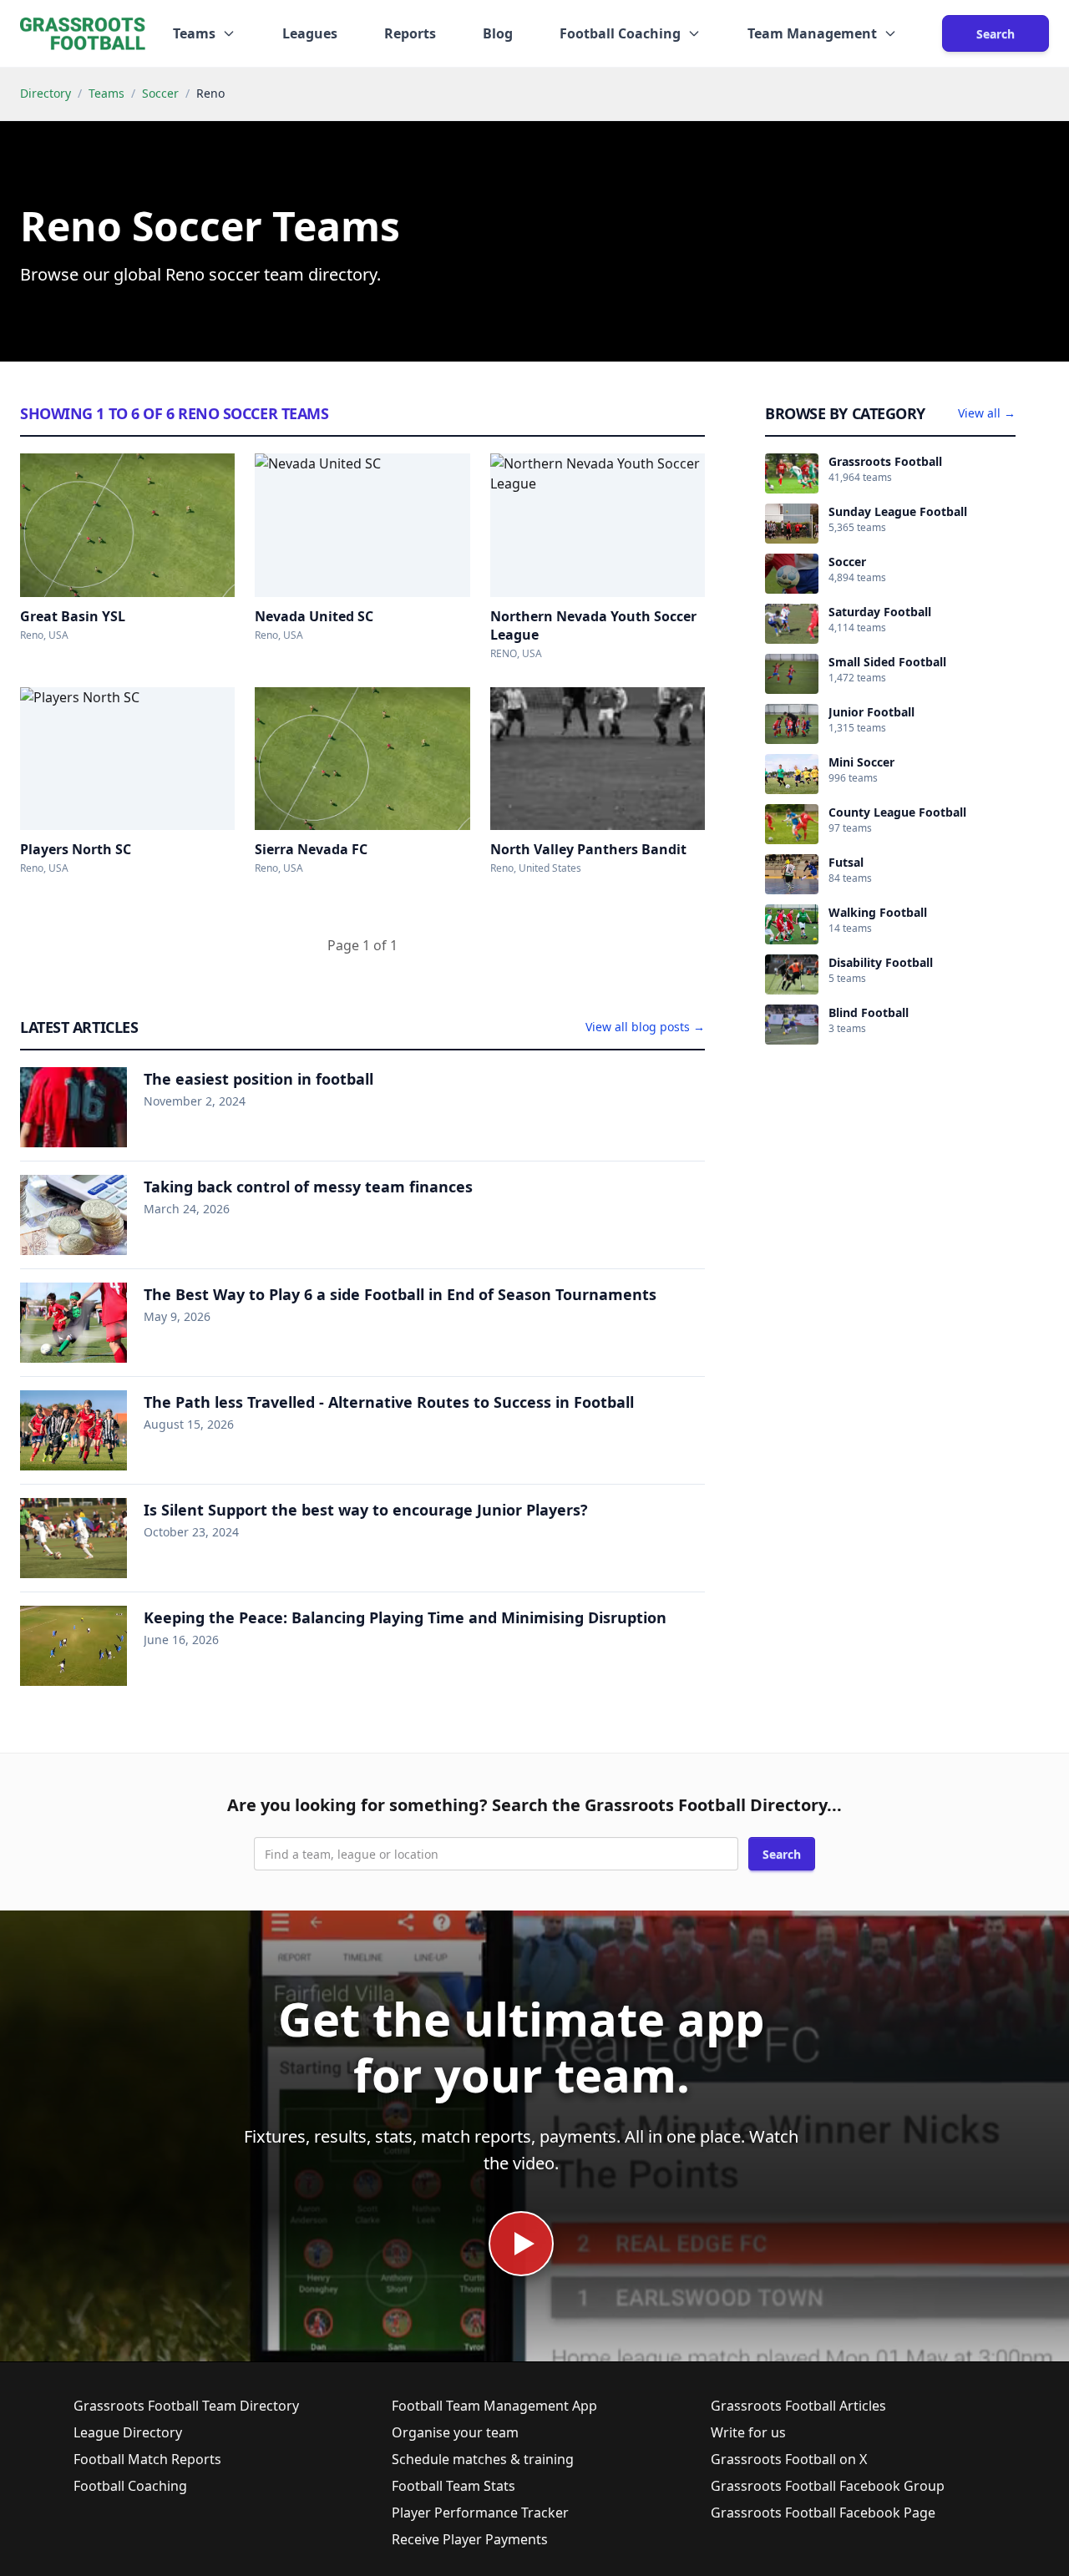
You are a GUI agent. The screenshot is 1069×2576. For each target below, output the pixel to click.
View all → (987, 413)
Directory (46, 93)
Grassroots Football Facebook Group (828, 2486)
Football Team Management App (494, 2406)
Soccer (160, 93)
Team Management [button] (812, 33)
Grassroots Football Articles (798, 2406)
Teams (106, 93)
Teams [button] (194, 33)
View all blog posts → (645, 1027)
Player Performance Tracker (480, 2513)
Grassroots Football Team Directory (186, 2406)
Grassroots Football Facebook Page (823, 2513)
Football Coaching (130, 2486)
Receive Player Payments (470, 2539)
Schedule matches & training (483, 2459)
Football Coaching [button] (620, 33)
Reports (410, 33)
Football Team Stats (453, 2486)
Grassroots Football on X (789, 2459)
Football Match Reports (147, 2459)
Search (996, 34)
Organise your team (455, 2432)
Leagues (310, 33)
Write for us (748, 2432)
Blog (498, 33)
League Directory (128, 2432)
